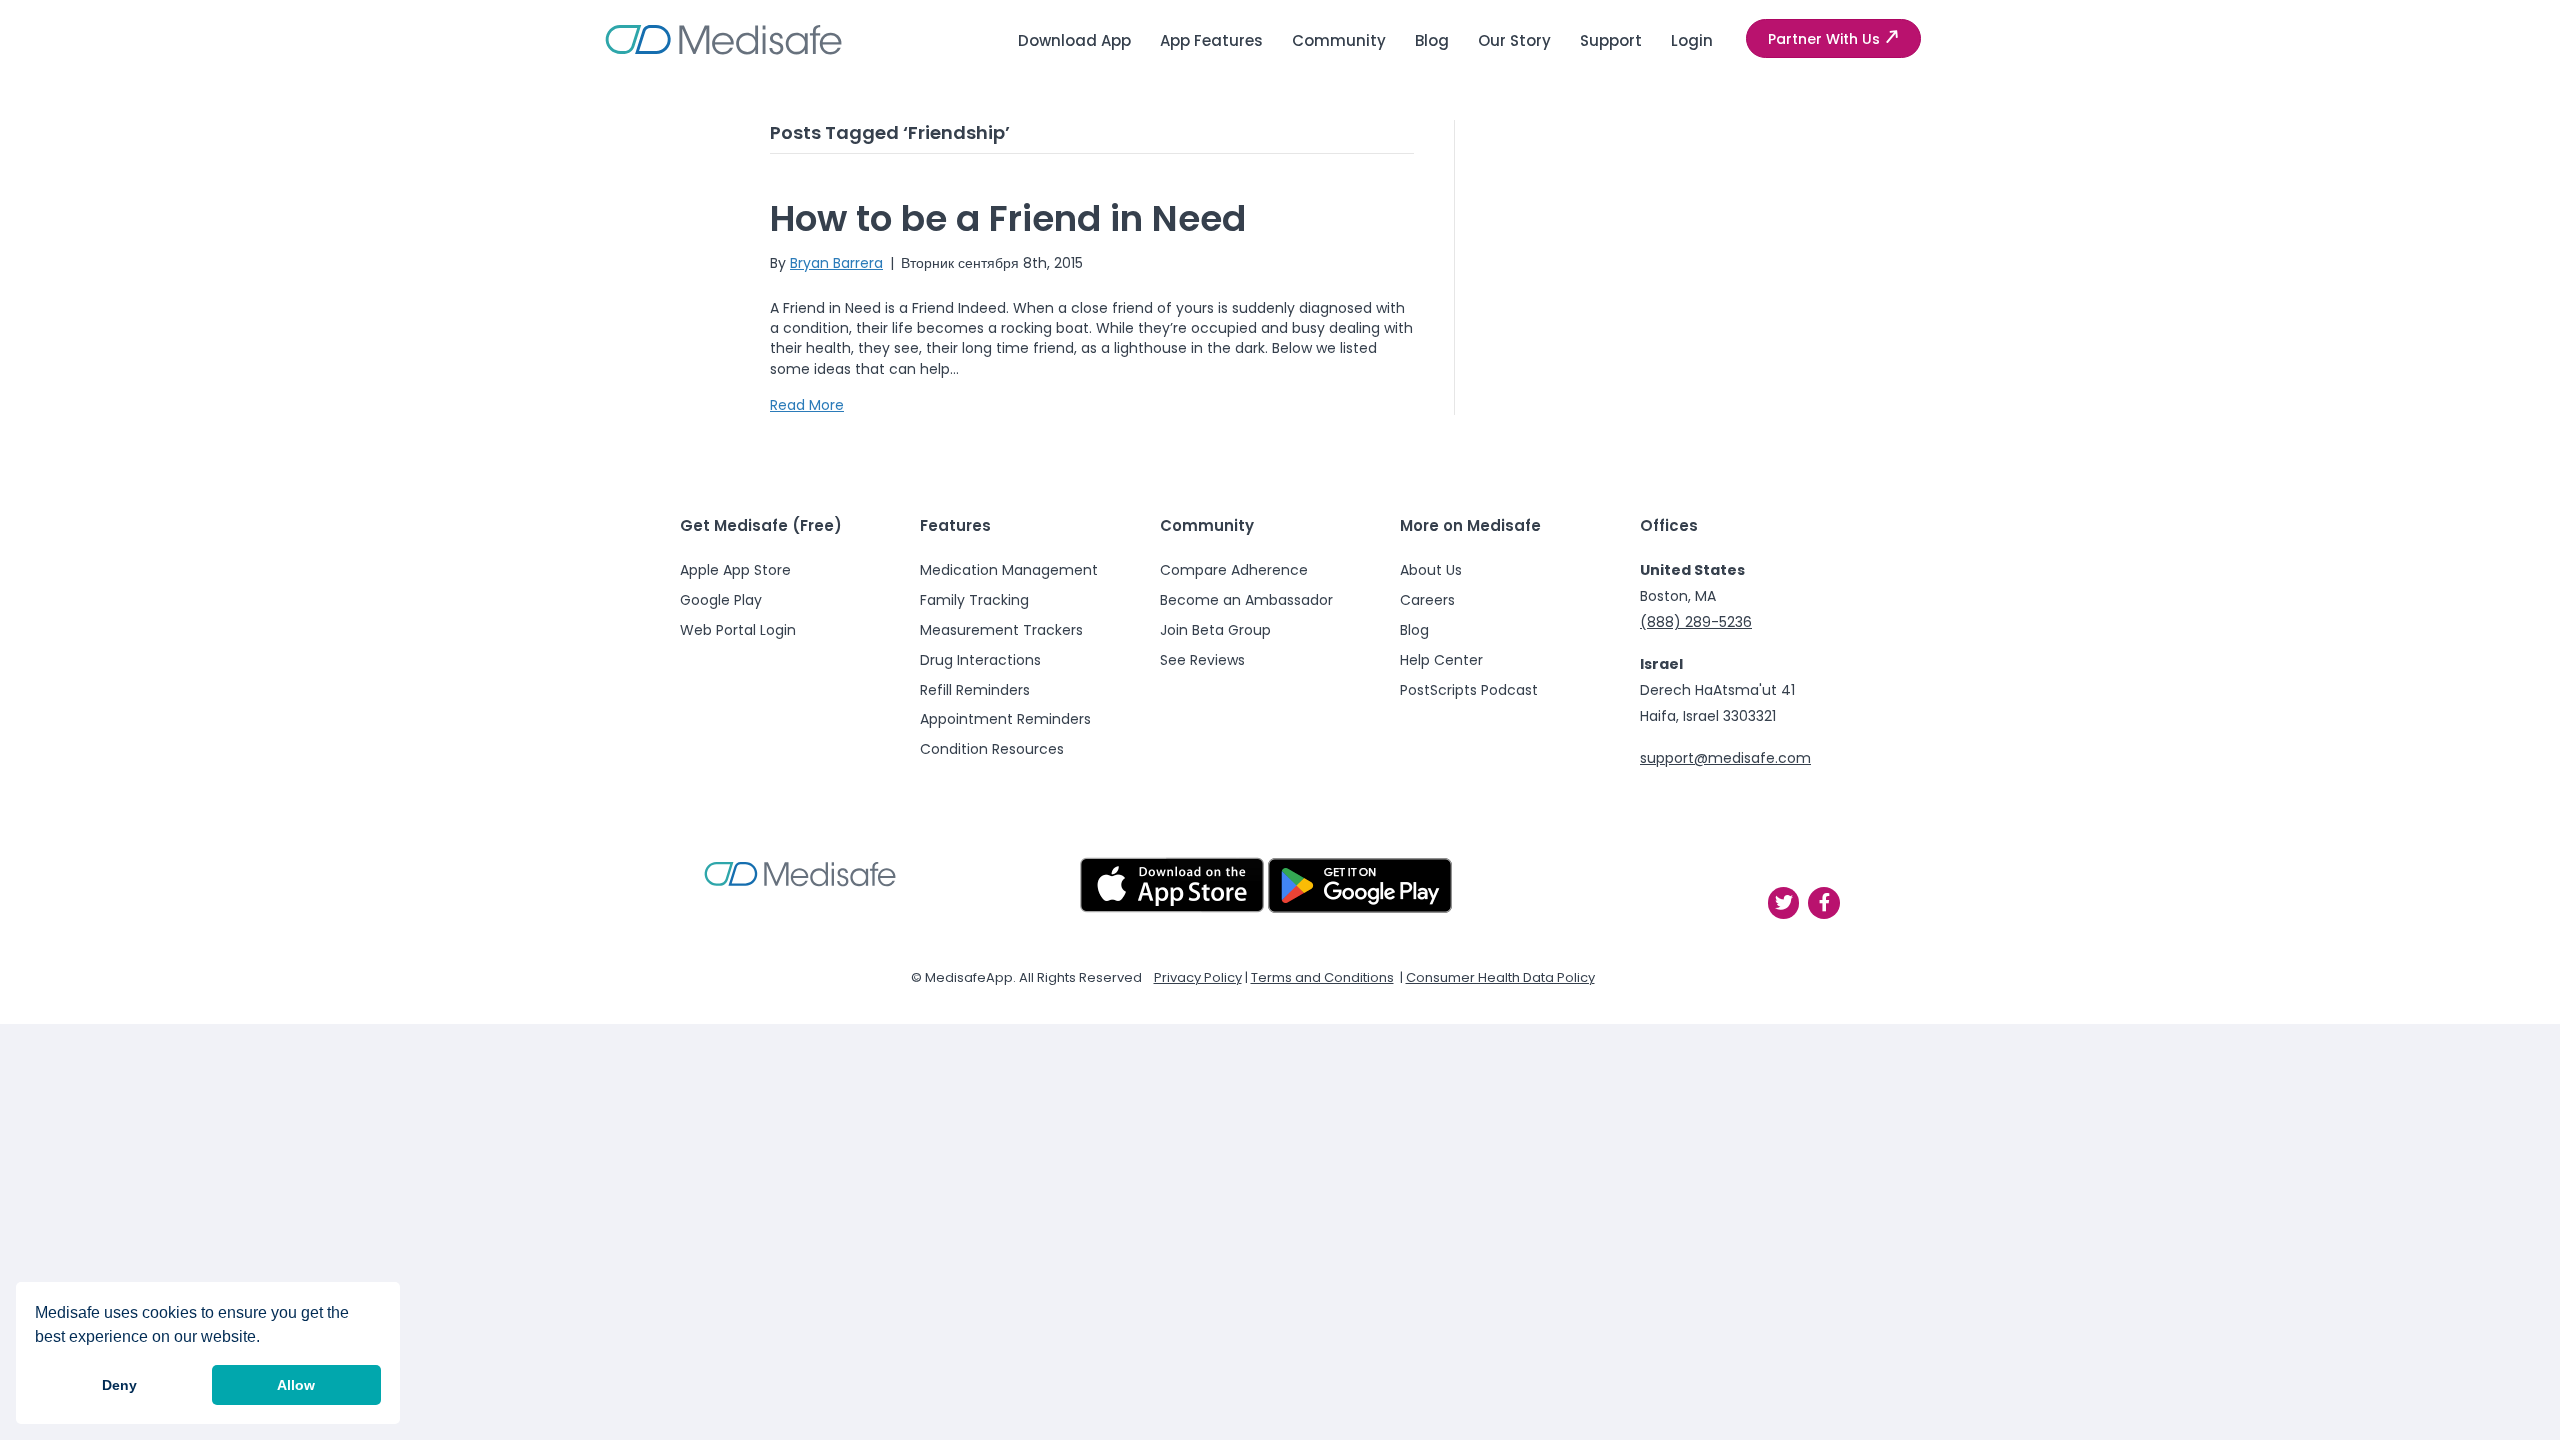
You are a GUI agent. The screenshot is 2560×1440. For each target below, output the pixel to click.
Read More (807, 405)
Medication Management (1009, 570)
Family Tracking (974, 600)
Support (1611, 40)
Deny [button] (119, 1385)
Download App (1074, 40)
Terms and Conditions (1322, 977)
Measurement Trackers (1001, 630)
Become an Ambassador (1246, 600)
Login (1692, 40)
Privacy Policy (1198, 977)
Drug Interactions (980, 660)
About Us (1431, 570)
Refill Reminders (975, 690)
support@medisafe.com (1725, 758)
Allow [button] (296, 1385)
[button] (1833, 39)
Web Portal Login (738, 630)
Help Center (1441, 660)
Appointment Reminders (1005, 719)
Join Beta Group (1215, 630)
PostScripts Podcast (1469, 690)
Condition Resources (992, 749)
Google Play (721, 600)
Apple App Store (735, 570)
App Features (1211, 40)
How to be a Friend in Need (1008, 218)
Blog (1432, 40)
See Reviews (1202, 660)
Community (1339, 40)
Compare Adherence (1234, 570)
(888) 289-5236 (1696, 622)
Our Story (1514, 40)
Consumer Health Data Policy (1500, 977)
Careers (1427, 600)
